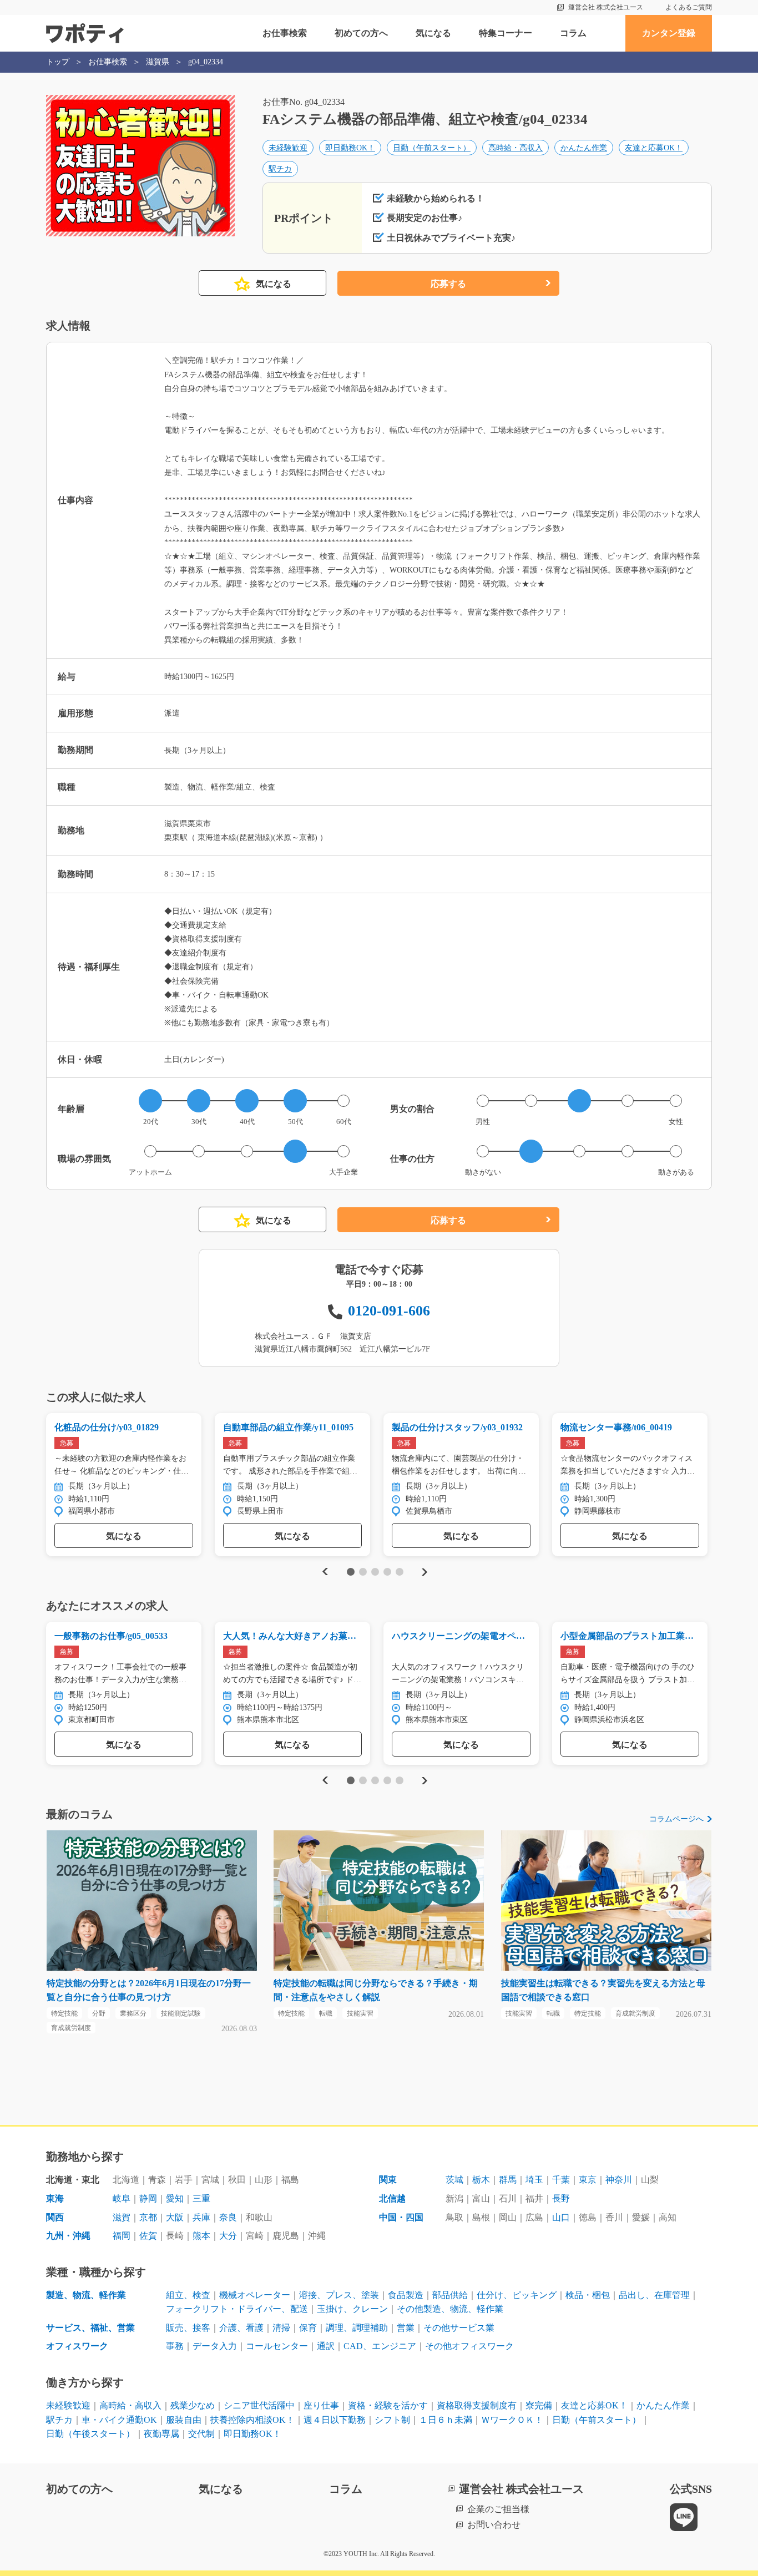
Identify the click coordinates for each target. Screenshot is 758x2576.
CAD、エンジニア (380, 2346)
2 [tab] (363, 1572)
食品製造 (406, 2295)
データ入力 (215, 2346)
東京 (588, 2180)
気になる (433, 33)
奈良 (228, 2217)
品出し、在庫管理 (654, 2295)
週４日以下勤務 (335, 2420)
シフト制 (392, 2420)
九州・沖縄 (68, 2236)
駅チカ (280, 169)
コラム (573, 33)
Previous (324, 1572)
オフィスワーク (77, 2346)
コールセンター (277, 2346)
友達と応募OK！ (654, 148)
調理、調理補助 (357, 2328)
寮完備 (539, 2405)
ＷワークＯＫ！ (512, 2420)
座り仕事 (321, 2405)
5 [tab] (399, 1572)
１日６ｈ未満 (446, 2420)
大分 (228, 2236)
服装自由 (184, 2420)
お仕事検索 (285, 33)
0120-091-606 (389, 1311)
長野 (561, 2198)
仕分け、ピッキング (517, 2295)
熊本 (201, 2236)
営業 (406, 2328)
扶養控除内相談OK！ (252, 2420)
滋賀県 (158, 62)
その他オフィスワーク (469, 2346)
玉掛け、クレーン (352, 2309)
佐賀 (148, 2236)
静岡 (148, 2198)
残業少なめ (193, 2405)
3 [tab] (375, 1572)
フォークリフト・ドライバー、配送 (237, 2309)
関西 (55, 2217)
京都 (148, 2217)
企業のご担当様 (498, 2509)
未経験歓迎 (288, 148)
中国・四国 (401, 2217)
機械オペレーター (255, 2295)
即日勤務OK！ (350, 148)
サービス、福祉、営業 (90, 2328)
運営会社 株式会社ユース (606, 7)
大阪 (175, 2217)
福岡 (122, 2236)
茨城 (454, 2180)
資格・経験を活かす (388, 2405)
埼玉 (534, 2180)
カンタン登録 (669, 33)
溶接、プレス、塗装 (339, 2295)
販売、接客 (188, 2328)
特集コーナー (506, 33)
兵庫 (201, 2217)
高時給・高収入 (516, 148)
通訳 (326, 2346)
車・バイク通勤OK (119, 2420)
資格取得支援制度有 (477, 2405)
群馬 (508, 2180)
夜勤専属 (161, 2434)
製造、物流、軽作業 (86, 2295)
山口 (561, 2217)
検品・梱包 (588, 2295)
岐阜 (122, 2198)
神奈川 (619, 2180)
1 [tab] (350, 1572)
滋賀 (122, 2217)
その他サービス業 (459, 2328)
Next (424, 1572)
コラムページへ (676, 1819)
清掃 (281, 2328)
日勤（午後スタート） (90, 2434)
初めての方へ (361, 33)
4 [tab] (387, 1572)
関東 (388, 2180)
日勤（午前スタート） (432, 148)
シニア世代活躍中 (259, 2405)
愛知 (175, 2198)
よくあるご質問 (689, 7)
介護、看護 (241, 2328)
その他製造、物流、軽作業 (450, 2309)
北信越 (392, 2198)
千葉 (561, 2180)
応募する (448, 284)
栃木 (481, 2180)
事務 (175, 2346)
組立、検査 (188, 2295)
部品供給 (450, 2295)
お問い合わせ (494, 2525)
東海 (55, 2198)
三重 (201, 2198)
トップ (58, 62)
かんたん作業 (584, 148)
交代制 (201, 2434)
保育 (308, 2328)
